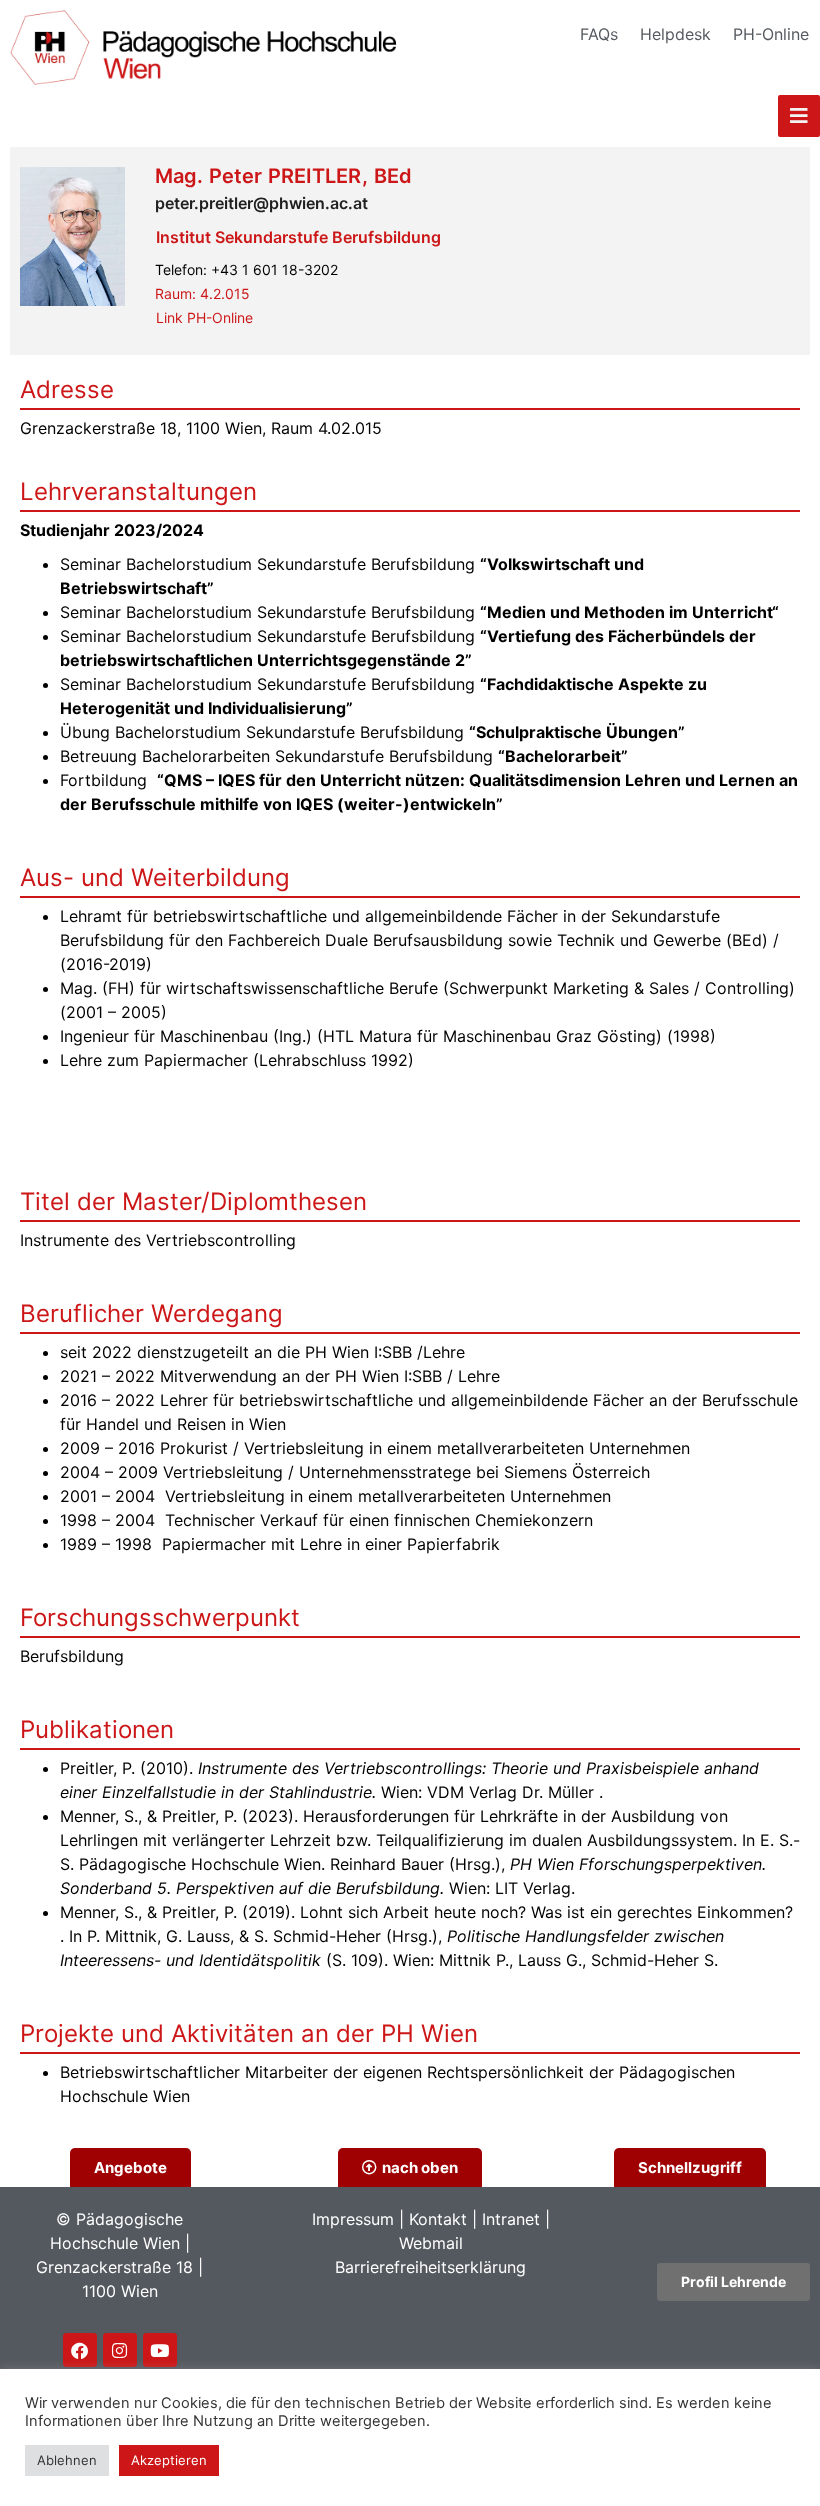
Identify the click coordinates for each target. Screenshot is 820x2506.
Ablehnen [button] (67, 2460)
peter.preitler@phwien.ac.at (261, 203)
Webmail (431, 2243)
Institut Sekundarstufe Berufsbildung (298, 237)
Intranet (511, 2219)
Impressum (353, 2219)
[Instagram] (120, 2350)
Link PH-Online (204, 317)
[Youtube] (160, 2350)
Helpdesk (675, 34)
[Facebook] (80, 2350)
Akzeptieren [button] (169, 2460)
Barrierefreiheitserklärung (430, 2267)
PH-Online (771, 34)
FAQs (599, 34)
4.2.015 (202, 293)
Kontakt (438, 2219)
